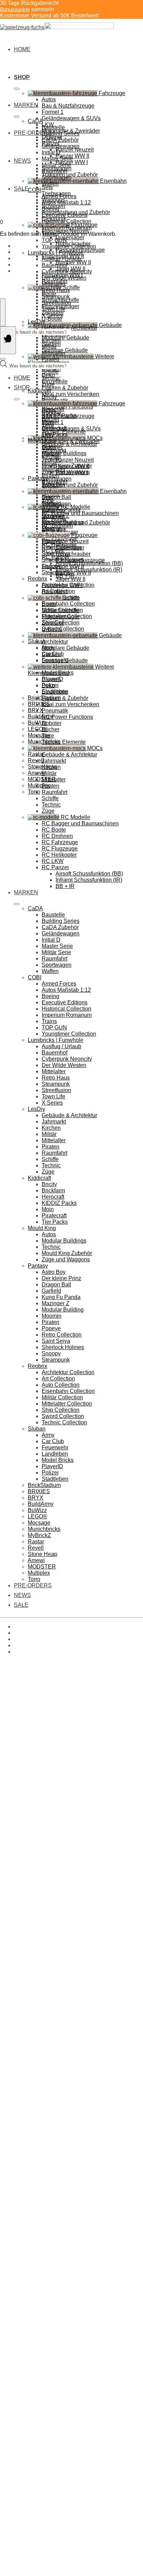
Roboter (52, 723)
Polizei (50, 1473)
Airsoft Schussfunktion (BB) (89, 874)
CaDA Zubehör (60, 140)
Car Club (53, 1441)
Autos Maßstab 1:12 (66, 203)
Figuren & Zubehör (65, 388)
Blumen (51, 679)
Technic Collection (64, 1422)
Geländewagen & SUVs (71, 118)
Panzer (51, 454)
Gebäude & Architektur (69, 328)
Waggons (53, 510)
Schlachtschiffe (60, 610)
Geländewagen (61, 146)
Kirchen (51, 340)
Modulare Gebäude (65, 338)
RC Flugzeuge (60, 849)
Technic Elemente (64, 742)
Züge (48, 384)
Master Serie (57, 159)
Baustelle (53, 127)
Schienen (53, 516)
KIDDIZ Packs (59, 1203)
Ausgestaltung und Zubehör (76, 523)
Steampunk (56, 297)
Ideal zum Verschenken (70, 394)
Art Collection (58, 1379)
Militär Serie (56, 165)
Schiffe (50, 372)
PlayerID (52, 1466)
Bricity (49, 397)
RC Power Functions (67, 717)
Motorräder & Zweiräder (71, 441)
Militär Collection (62, 1397)
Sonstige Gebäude (65, 660)
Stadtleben (55, 1479)
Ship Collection (61, 1410)
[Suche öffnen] (3, 312)
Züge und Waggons (66, 1259)
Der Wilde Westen (64, 278)
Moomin (52, 1316)
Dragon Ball (56, 497)
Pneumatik (55, 711)
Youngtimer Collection (69, 246)
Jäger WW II (70, 579)
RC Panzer (55, 867)
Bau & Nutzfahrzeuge (68, 106)
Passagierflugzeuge (80, 560)
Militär (49, 347)
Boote (49, 604)
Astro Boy (54, 1272)
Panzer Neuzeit (75, 150)
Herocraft (53, 1197)
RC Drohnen (57, 836)
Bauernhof (54, 265)
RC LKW (53, 861)
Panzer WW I (72, 162)
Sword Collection (63, 629)
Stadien (51, 654)
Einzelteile (55, 382)
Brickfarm (53, 1190)
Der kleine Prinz (61, 1278)
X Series (52, 315)
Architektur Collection (68, 1372)
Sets (47, 187)
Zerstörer (53, 623)
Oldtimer (52, 447)
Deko (48, 686)
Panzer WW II (72, 466)
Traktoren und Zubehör (70, 485)
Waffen (50, 184)
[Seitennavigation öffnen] (8, 340)
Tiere (48, 736)
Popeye (51, 1328)
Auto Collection (61, 1385)
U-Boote (52, 319)
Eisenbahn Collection (68, 604)
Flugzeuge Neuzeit (65, 541)
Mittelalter (54, 284)
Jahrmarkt (54, 761)
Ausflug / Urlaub (61, 259)
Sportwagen (57, 177)
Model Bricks (58, 1460)
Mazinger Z (56, 1303)
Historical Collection (66, 221)
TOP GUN (54, 240)
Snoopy (51, 1353)
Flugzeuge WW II (63, 566)
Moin (48, 1209)
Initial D (51, 152)
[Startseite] (57, 27)
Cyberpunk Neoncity (67, 271)
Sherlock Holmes (63, 1347)
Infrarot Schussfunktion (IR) (89, 880)
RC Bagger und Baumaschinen (80, 513)
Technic (51, 378)
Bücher (51, 729)
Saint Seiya (56, 1341)
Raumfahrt (54, 171)
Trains (49, 1021)
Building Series (61, 134)
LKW (48, 435)
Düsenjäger (70, 237)
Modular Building (63, 1310)
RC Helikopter (59, 855)
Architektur (55, 642)
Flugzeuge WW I (62, 585)
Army (48, 1435)
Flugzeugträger (60, 617)
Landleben (55, 1454)
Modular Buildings (64, 453)
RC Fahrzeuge (60, 842)
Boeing (51, 209)
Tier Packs (55, 434)
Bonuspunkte (15, 9)
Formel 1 (53, 112)
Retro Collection (62, 1335)
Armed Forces (59, 196)
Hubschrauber (73, 554)
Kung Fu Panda (61, 1297)
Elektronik (54, 529)
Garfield (51, 1291)
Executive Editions (65, 215)
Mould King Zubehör (67, 1253)
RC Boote (54, 830)
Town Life (53, 309)
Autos (49, 99)
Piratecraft (54, 1216)
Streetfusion (56, 303)
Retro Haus (56, 290)
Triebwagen (56, 504)
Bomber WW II (73, 262)
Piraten (51, 359)
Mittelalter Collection (67, 1404)
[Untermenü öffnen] (17, 89)
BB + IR (65, 886)
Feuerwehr (55, 1447)
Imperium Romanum (67, 228)
